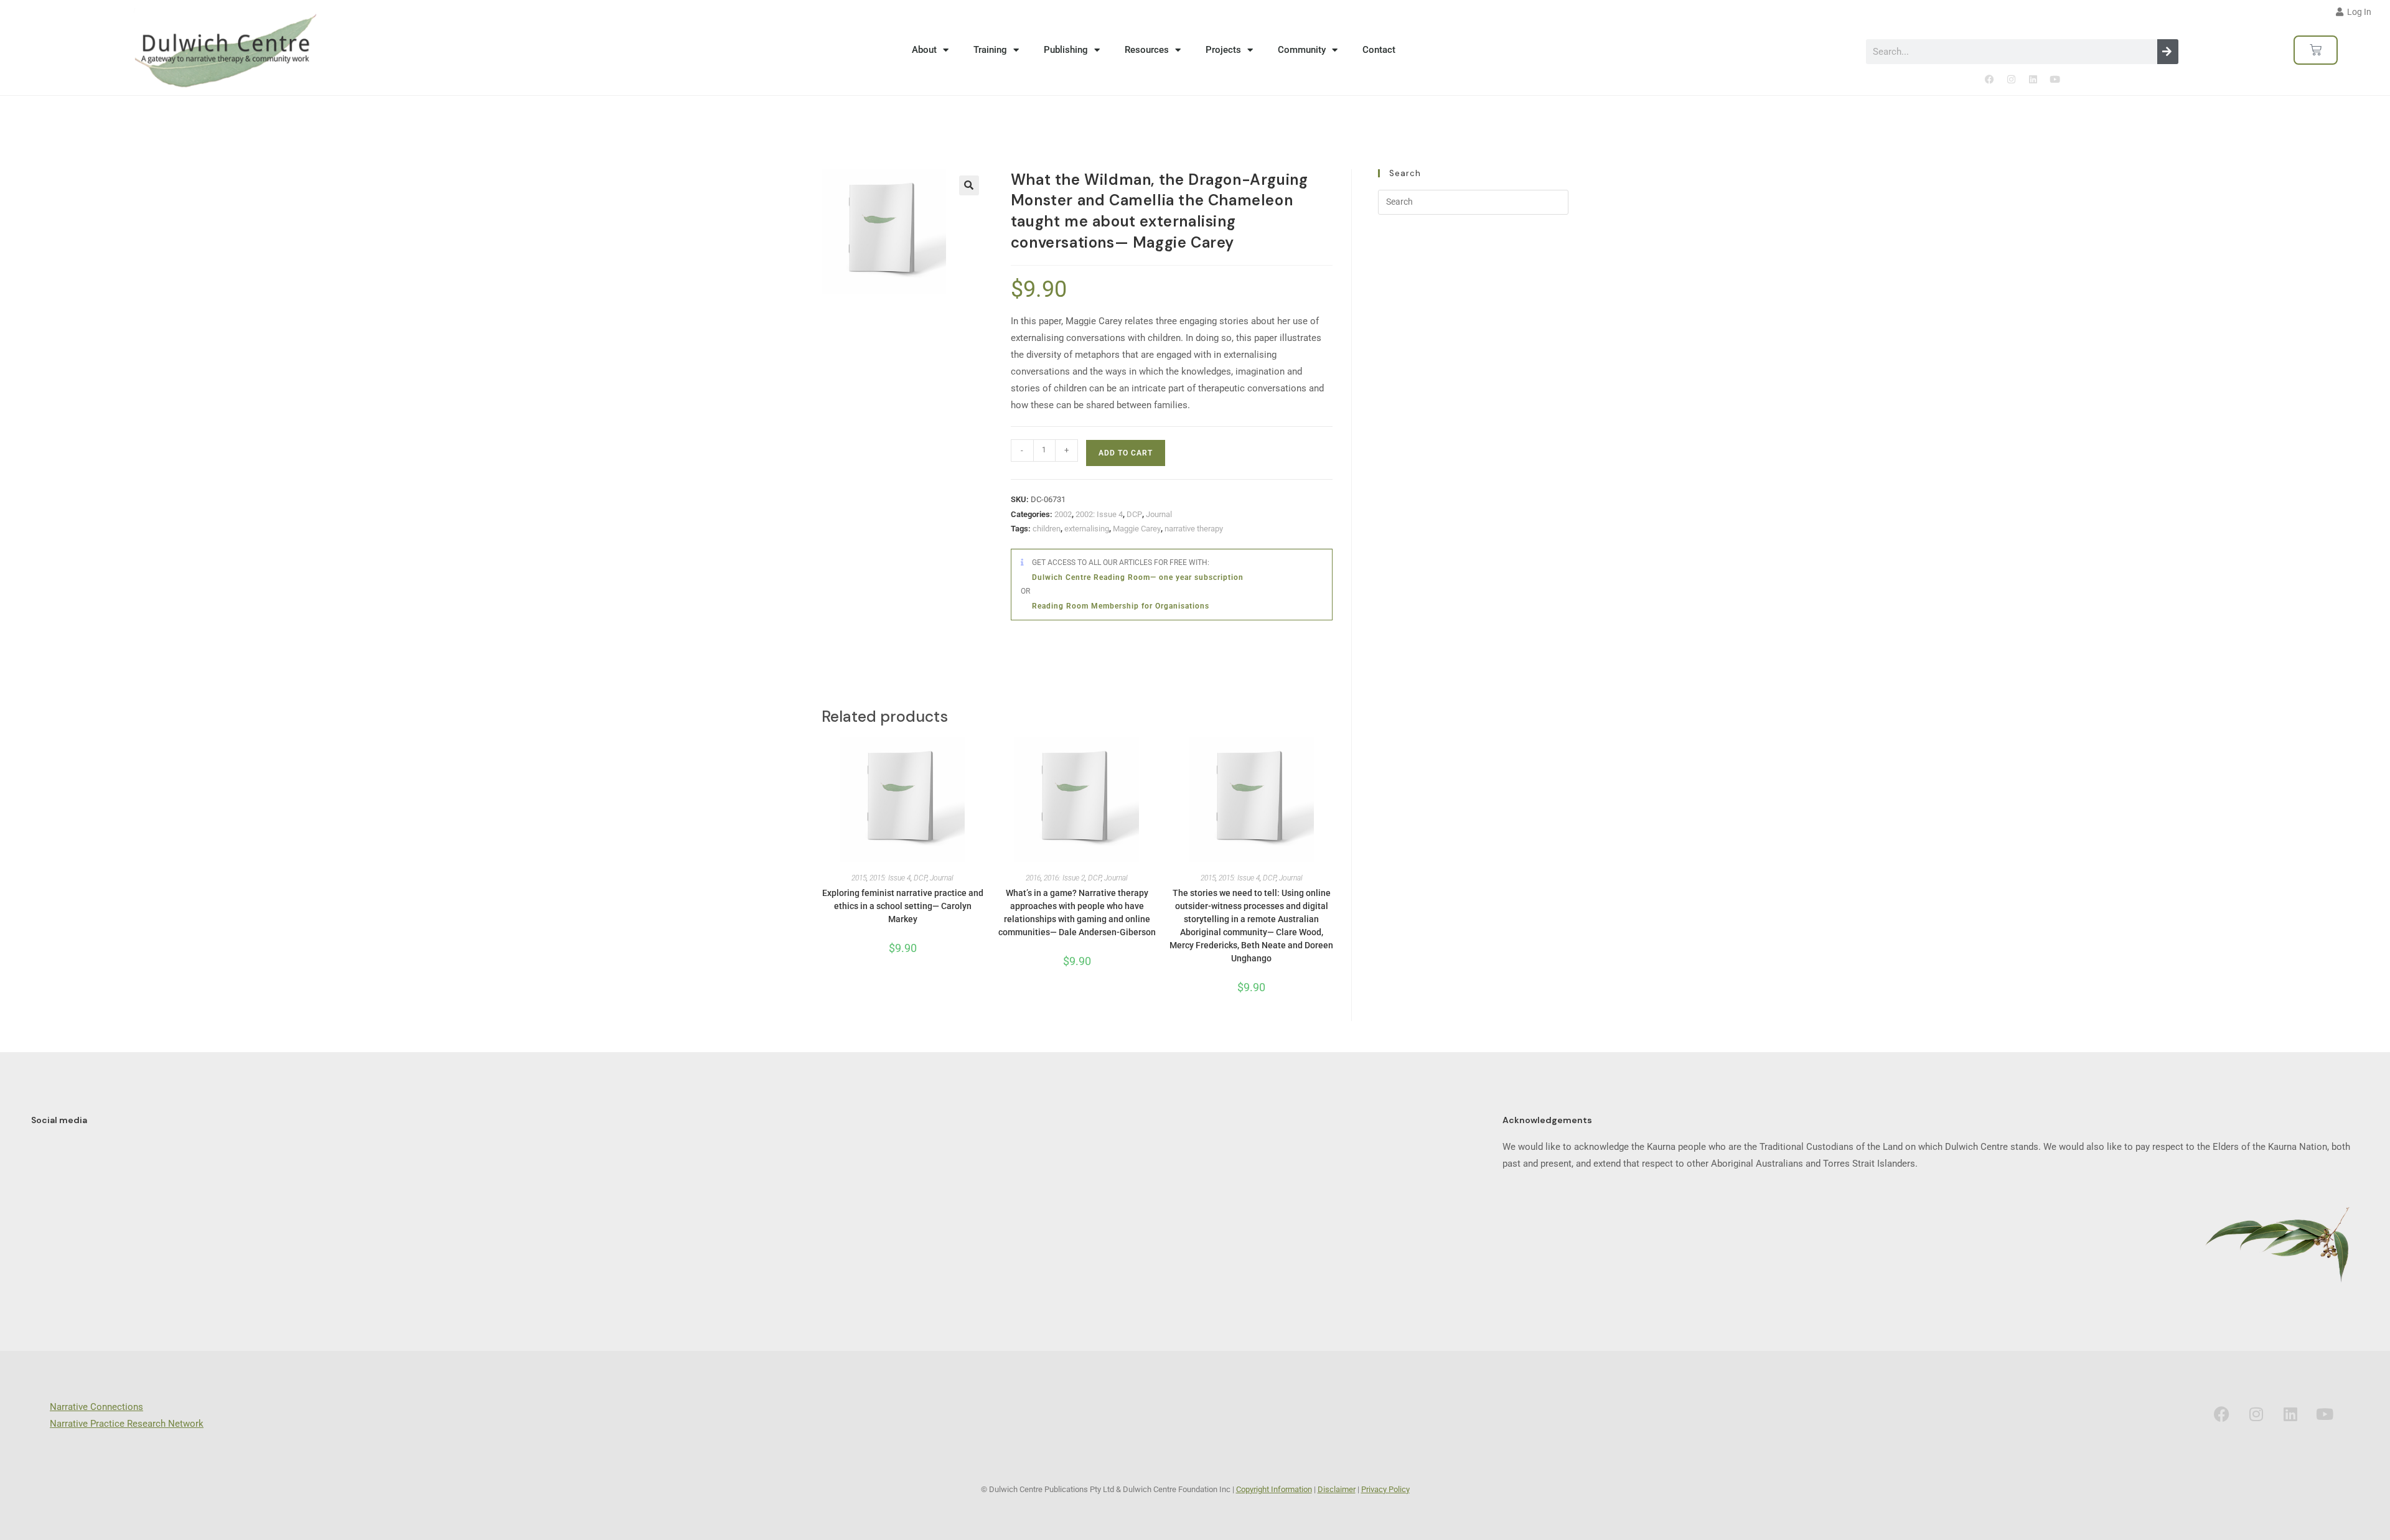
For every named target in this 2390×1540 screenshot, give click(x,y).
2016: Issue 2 (1064, 878)
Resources (1147, 50)
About (924, 50)
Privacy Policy (1385, 1489)
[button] (969, 185)
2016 (1033, 878)
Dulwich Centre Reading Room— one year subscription (1138, 577)
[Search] (2168, 52)
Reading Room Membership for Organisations (1121, 606)
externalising (1087, 529)
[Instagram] (2011, 80)
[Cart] (2316, 50)
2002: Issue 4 (1099, 514)
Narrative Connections (96, 1407)
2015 (859, 878)
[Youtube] (2055, 80)
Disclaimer (1337, 1489)
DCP (1134, 514)
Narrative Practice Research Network (127, 1424)
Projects (1223, 50)
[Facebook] (1989, 80)
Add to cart (1126, 453)
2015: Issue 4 (890, 878)
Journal (1159, 514)
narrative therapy (1194, 529)
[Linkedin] (2033, 80)
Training (990, 50)
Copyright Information (1274, 1489)
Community (1302, 50)
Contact (1379, 50)
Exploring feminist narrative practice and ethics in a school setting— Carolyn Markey (903, 906)
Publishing (1066, 50)
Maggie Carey (1137, 529)
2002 (1063, 514)
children (1047, 529)
